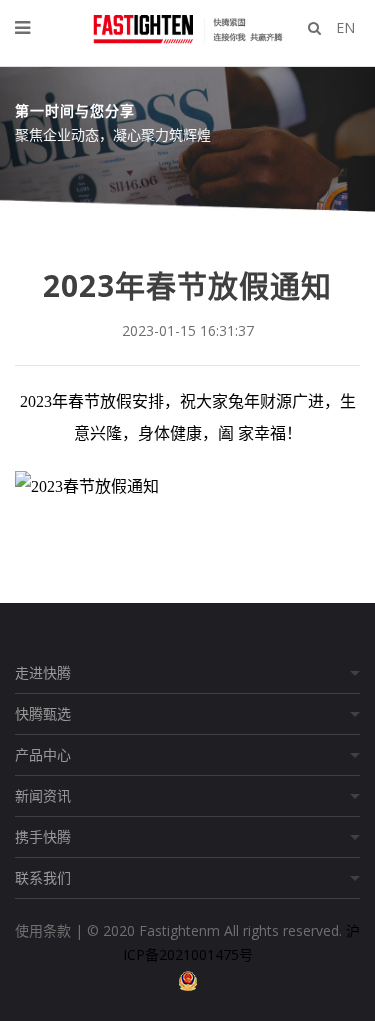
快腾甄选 (43, 713)
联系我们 (43, 877)
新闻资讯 (43, 795)
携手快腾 (43, 836)
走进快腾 (43, 672)
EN (345, 27)
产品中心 (43, 754)
